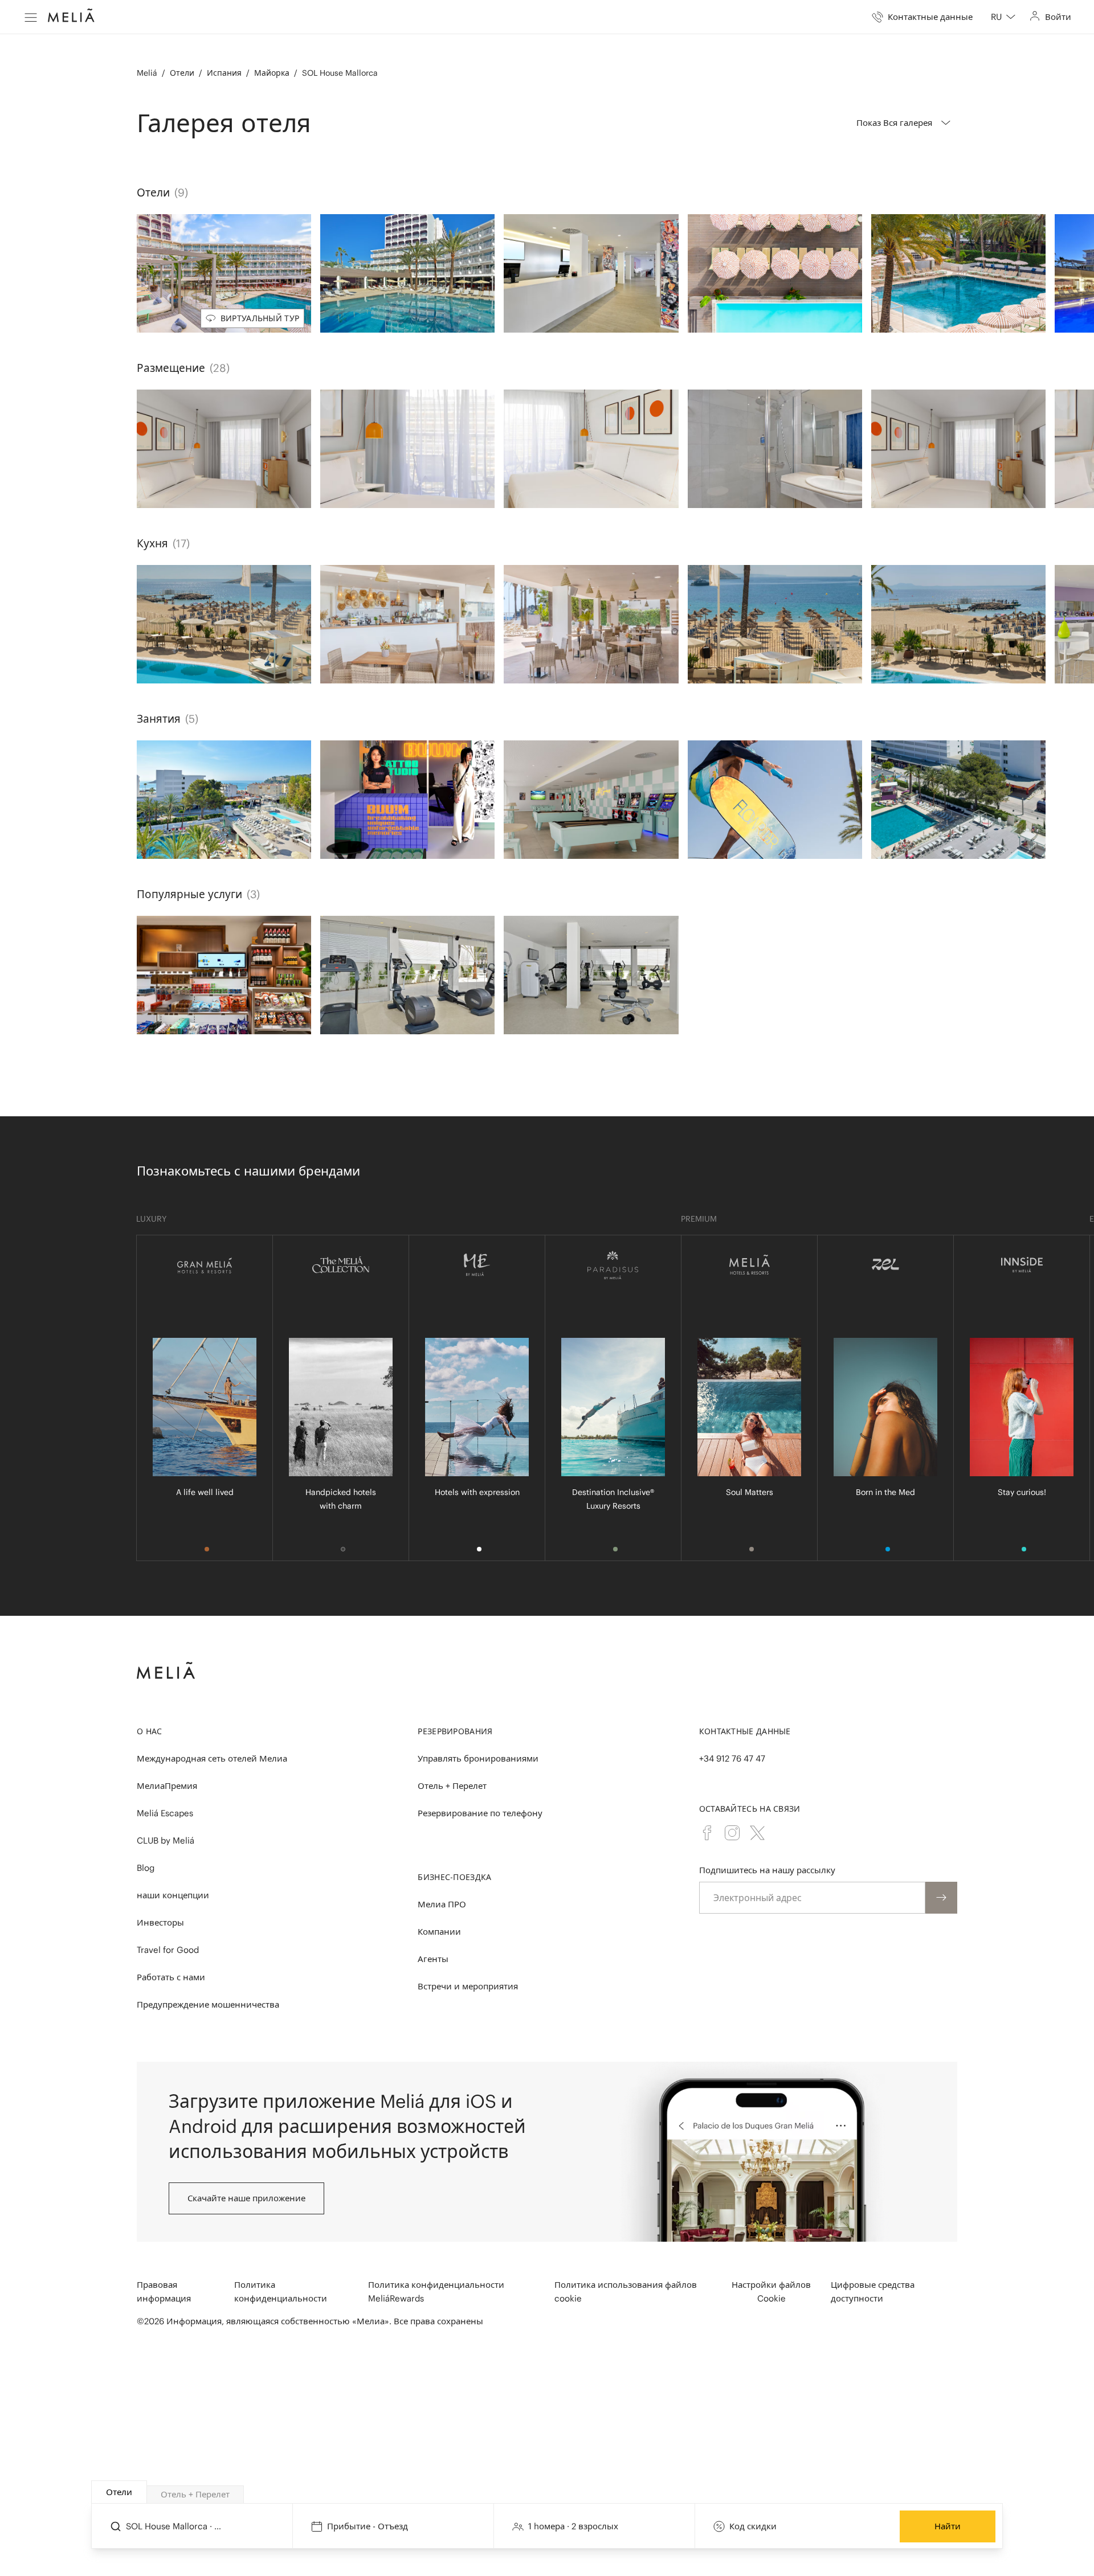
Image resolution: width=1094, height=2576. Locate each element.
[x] (757, 1833)
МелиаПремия (167, 1786)
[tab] (119, 2492)
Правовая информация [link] (164, 2292)
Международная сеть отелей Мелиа (212, 1758)
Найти (948, 2526)
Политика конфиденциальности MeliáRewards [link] (436, 2292)
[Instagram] (732, 1833)
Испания (224, 73)
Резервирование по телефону (480, 1813)
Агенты (433, 1959)
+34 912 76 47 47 (732, 1758)
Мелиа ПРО (442, 1904)
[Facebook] (707, 1833)
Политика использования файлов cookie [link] (626, 2292)
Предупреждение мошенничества (208, 2004)
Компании (439, 1932)
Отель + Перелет (452, 1786)
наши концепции (173, 1895)
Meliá (147, 73)
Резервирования (455, 1731)
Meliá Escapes (165, 1813)
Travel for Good (168, 1950)
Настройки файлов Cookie (771, 2292)
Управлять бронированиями (478, 1758)
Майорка (272, 73)
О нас (150, 1731)
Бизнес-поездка (454, 1877)
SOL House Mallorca (340, 73)
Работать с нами (171, 1977)
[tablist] (548, 2492)
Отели (182, 73)
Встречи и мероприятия (468, 1986)
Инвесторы (160, 1922)
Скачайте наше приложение (246, 2198)
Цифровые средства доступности (873, 2292)
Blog (146, 1868)
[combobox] (1003, 17)
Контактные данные (745, 1731)
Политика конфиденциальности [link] (281, 2292)
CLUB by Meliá (166, 1840)
